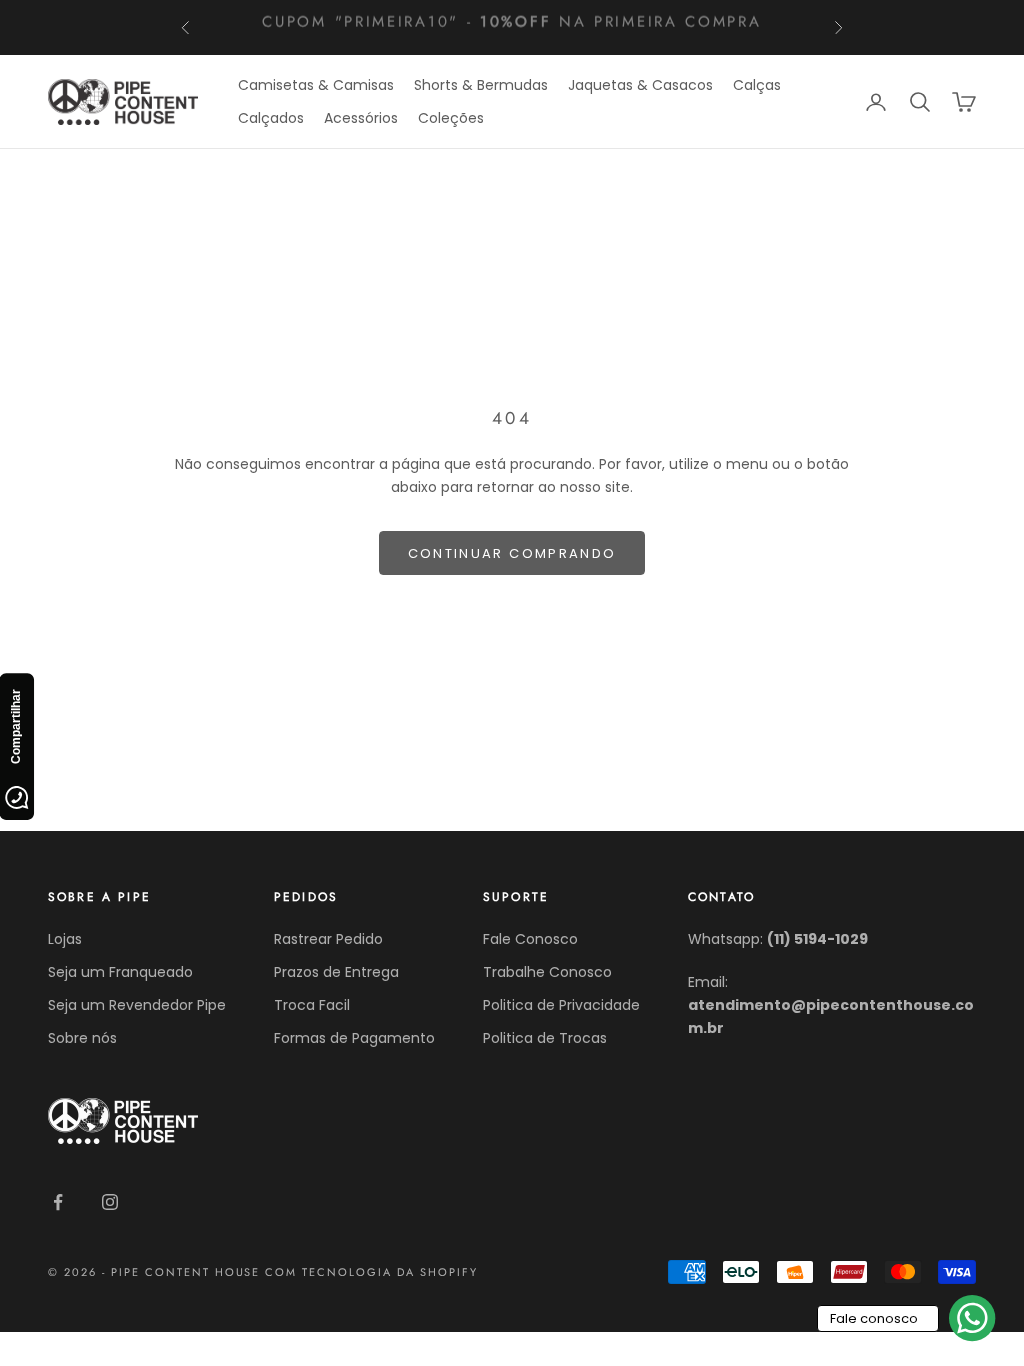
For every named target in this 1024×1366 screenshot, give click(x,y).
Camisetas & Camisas (316, 85)
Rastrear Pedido (328, 939)
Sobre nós (82, 1038)
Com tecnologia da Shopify (371, 1272)
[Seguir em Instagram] (110, 1202)
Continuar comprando (512, 553)
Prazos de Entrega (336, 972)
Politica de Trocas (545, 1038)
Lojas (65, 939)
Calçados (271, 118)
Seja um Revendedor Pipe (137, 1005)
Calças (757, 85)
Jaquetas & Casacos (640, 85)
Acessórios (361, 118)
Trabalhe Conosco (547, 972)
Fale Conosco (530, 939)
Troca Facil (312, 1005)
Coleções (451, 118)
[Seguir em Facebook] (58, 1202)
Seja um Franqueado (120, 972)
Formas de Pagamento (354, 1038)
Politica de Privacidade (561, 1005)
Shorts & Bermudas (481, 85)
